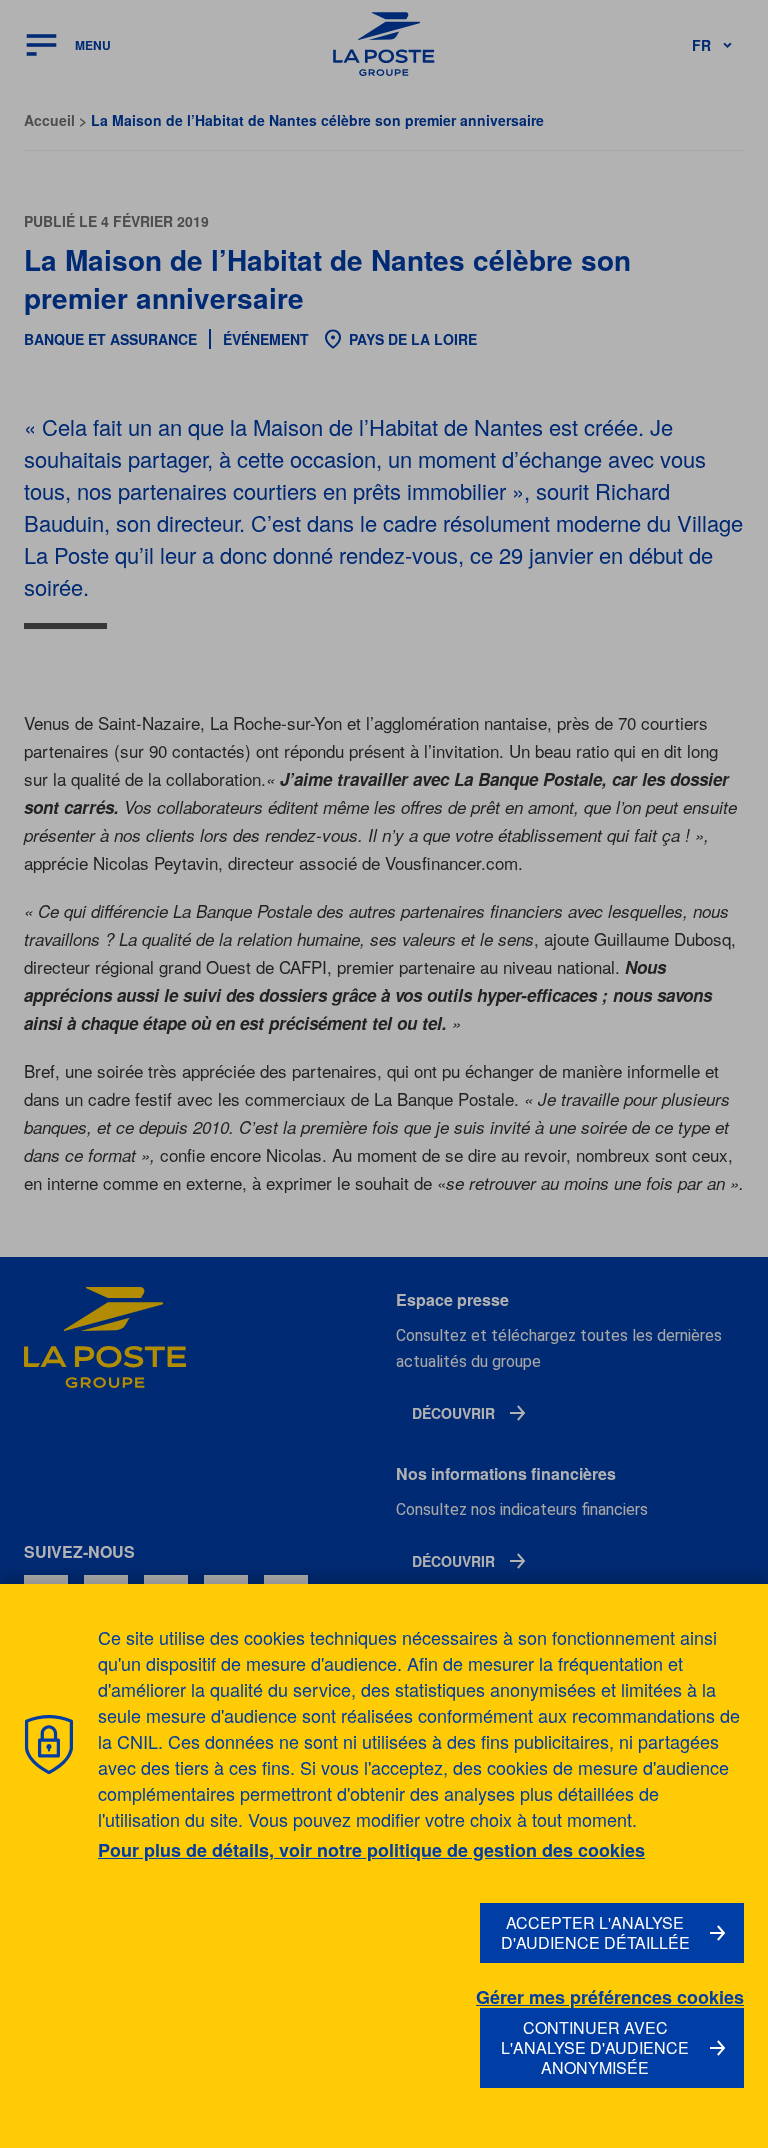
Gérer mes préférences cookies (610, 1997)
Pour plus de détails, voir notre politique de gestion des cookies (371, 1850)
